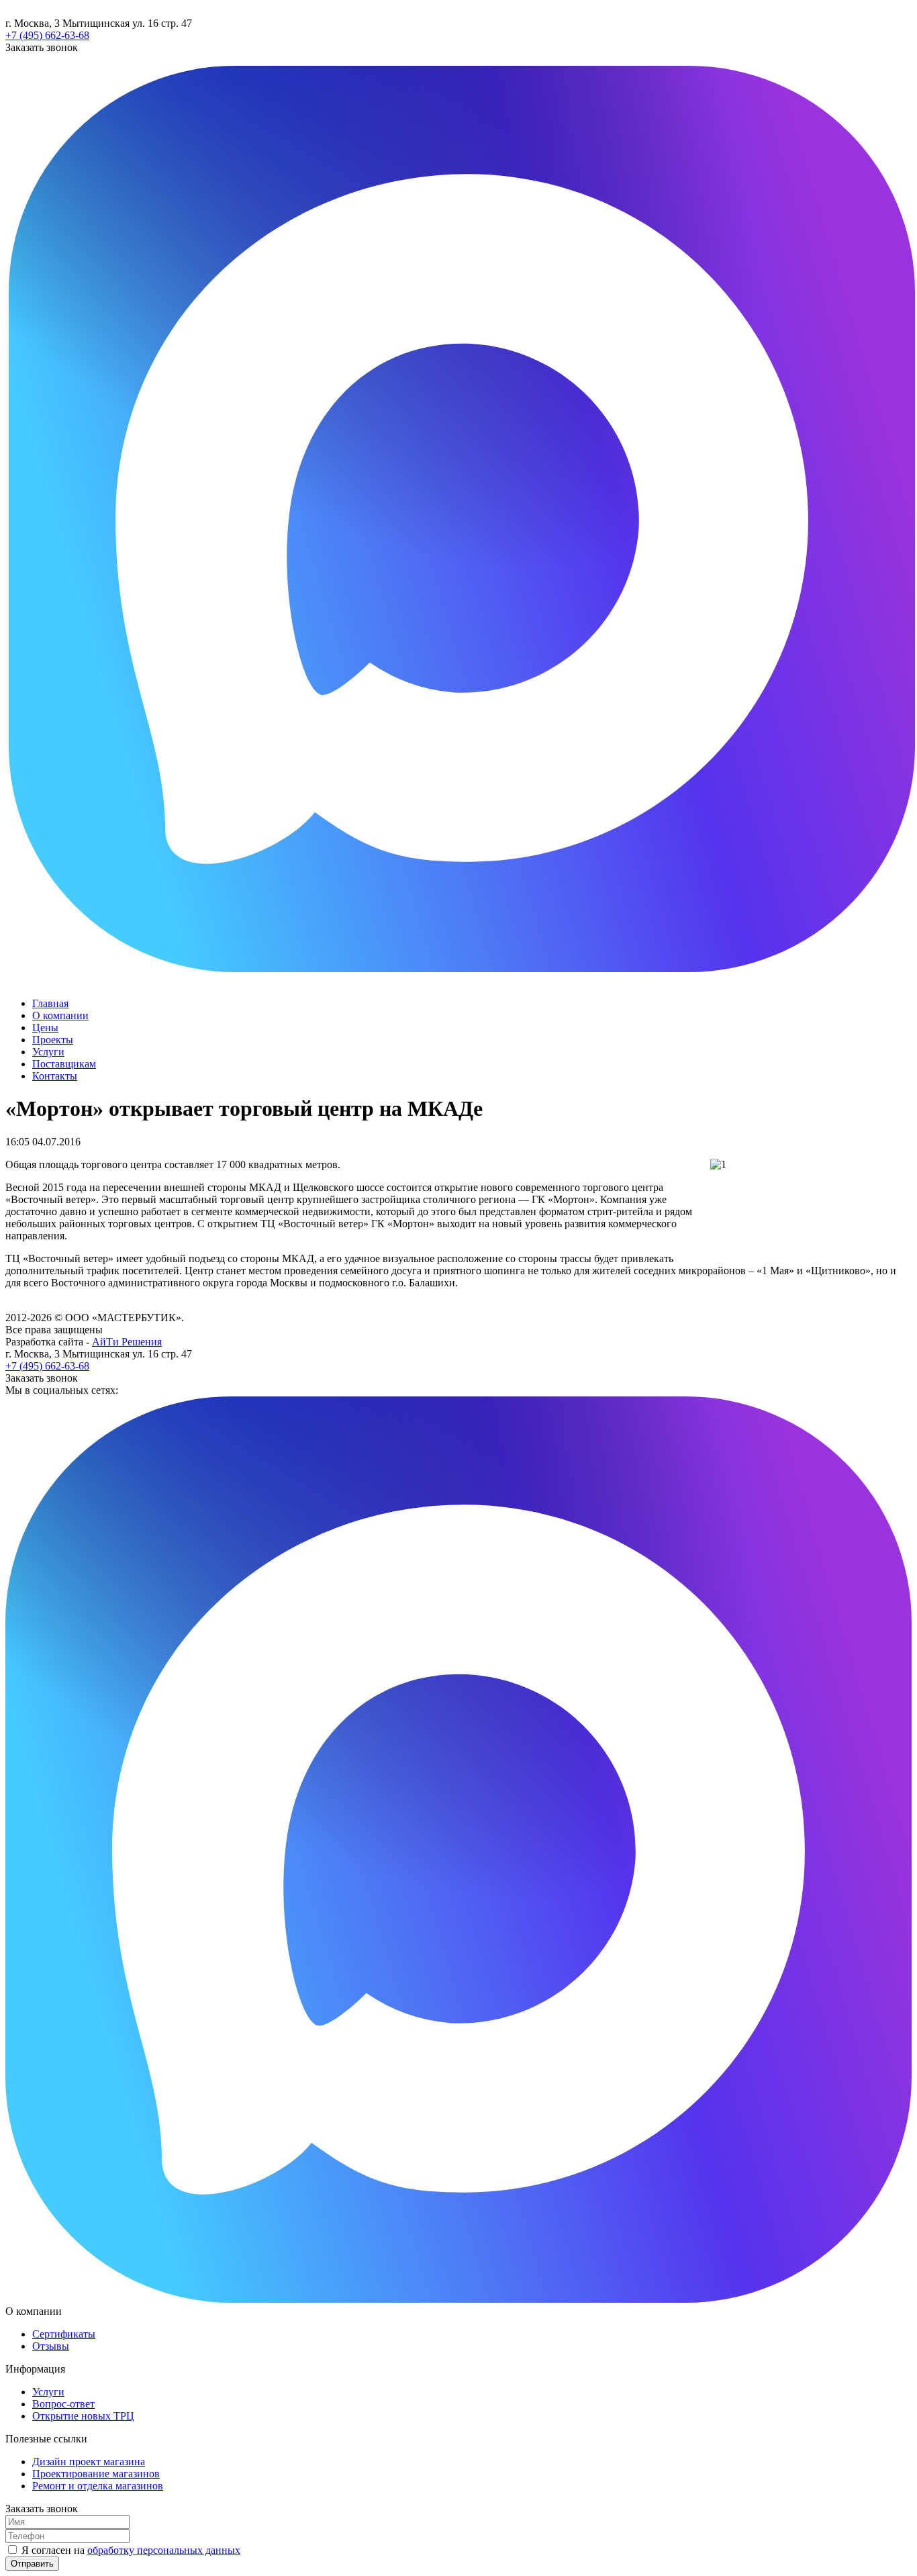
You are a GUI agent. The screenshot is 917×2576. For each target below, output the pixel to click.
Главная (50, 1003)
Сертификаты (64, 2334)
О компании (60, 1015)
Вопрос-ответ (63, 2404)
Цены (45, 1028)
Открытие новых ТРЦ (83, 2416)
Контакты (55, 1076)
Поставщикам (64, 1064)
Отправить (32, 2564)
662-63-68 (47, 35)
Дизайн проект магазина (89, 2462)
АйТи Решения (127, 1342)
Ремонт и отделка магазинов (98, 2486)
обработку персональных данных (164, 2550)
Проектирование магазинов (96, 2474)
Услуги (48, 1052)
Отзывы (51, 2346)
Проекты (53, 1040)
